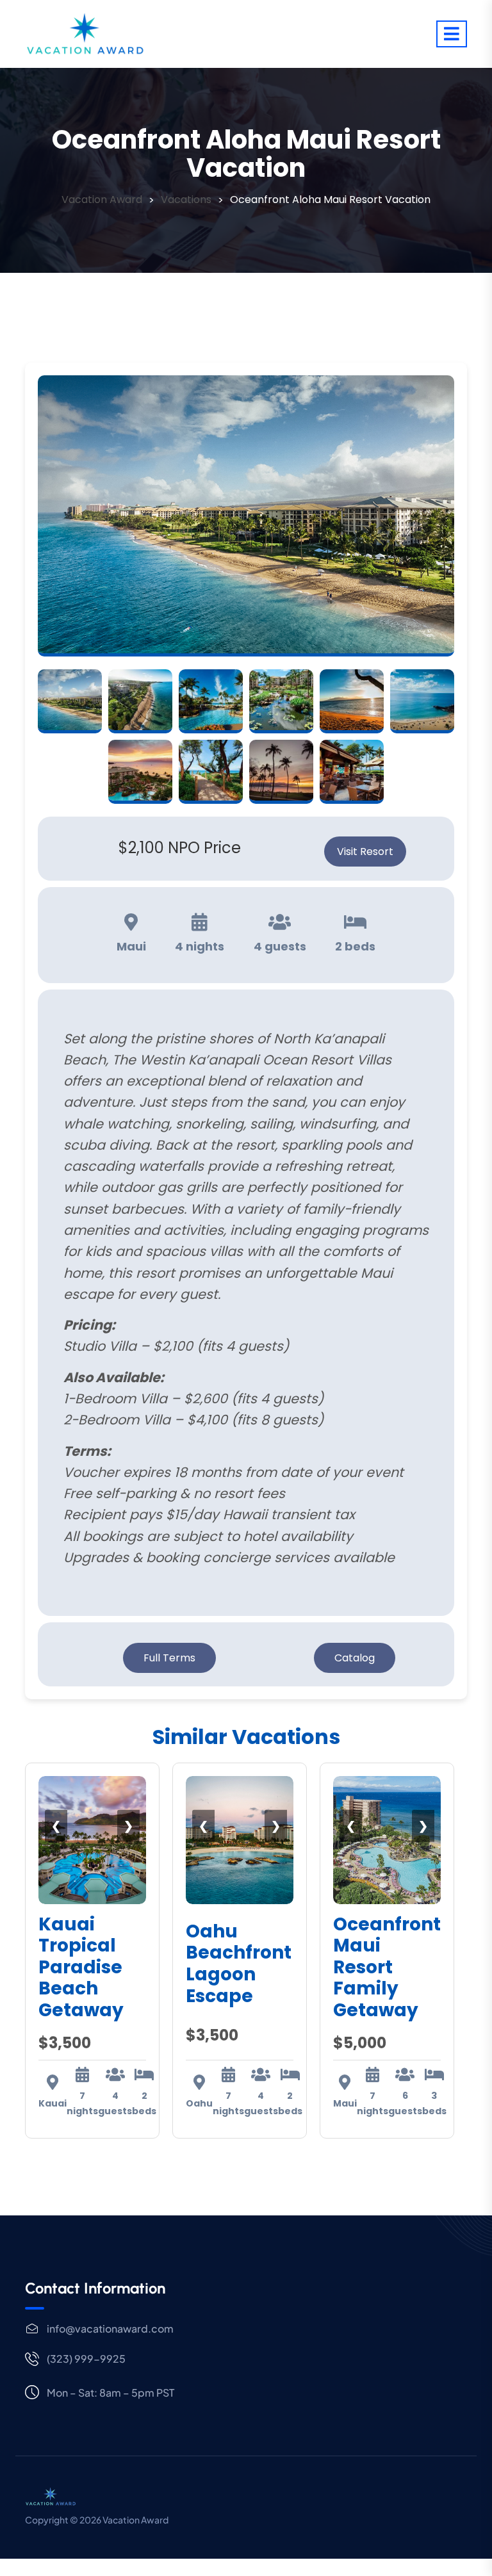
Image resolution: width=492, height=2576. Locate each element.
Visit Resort (365, 852)
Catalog (355, 1658)
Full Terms (169, 1658)
